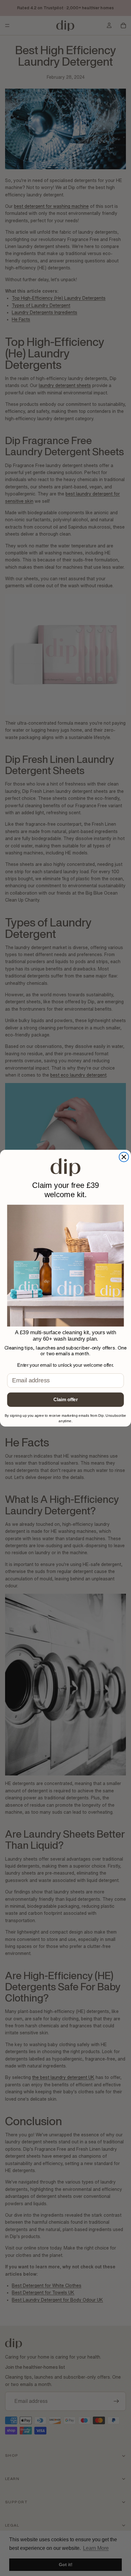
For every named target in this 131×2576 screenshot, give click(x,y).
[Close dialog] (124, 1157)
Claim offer (66, 1399)
